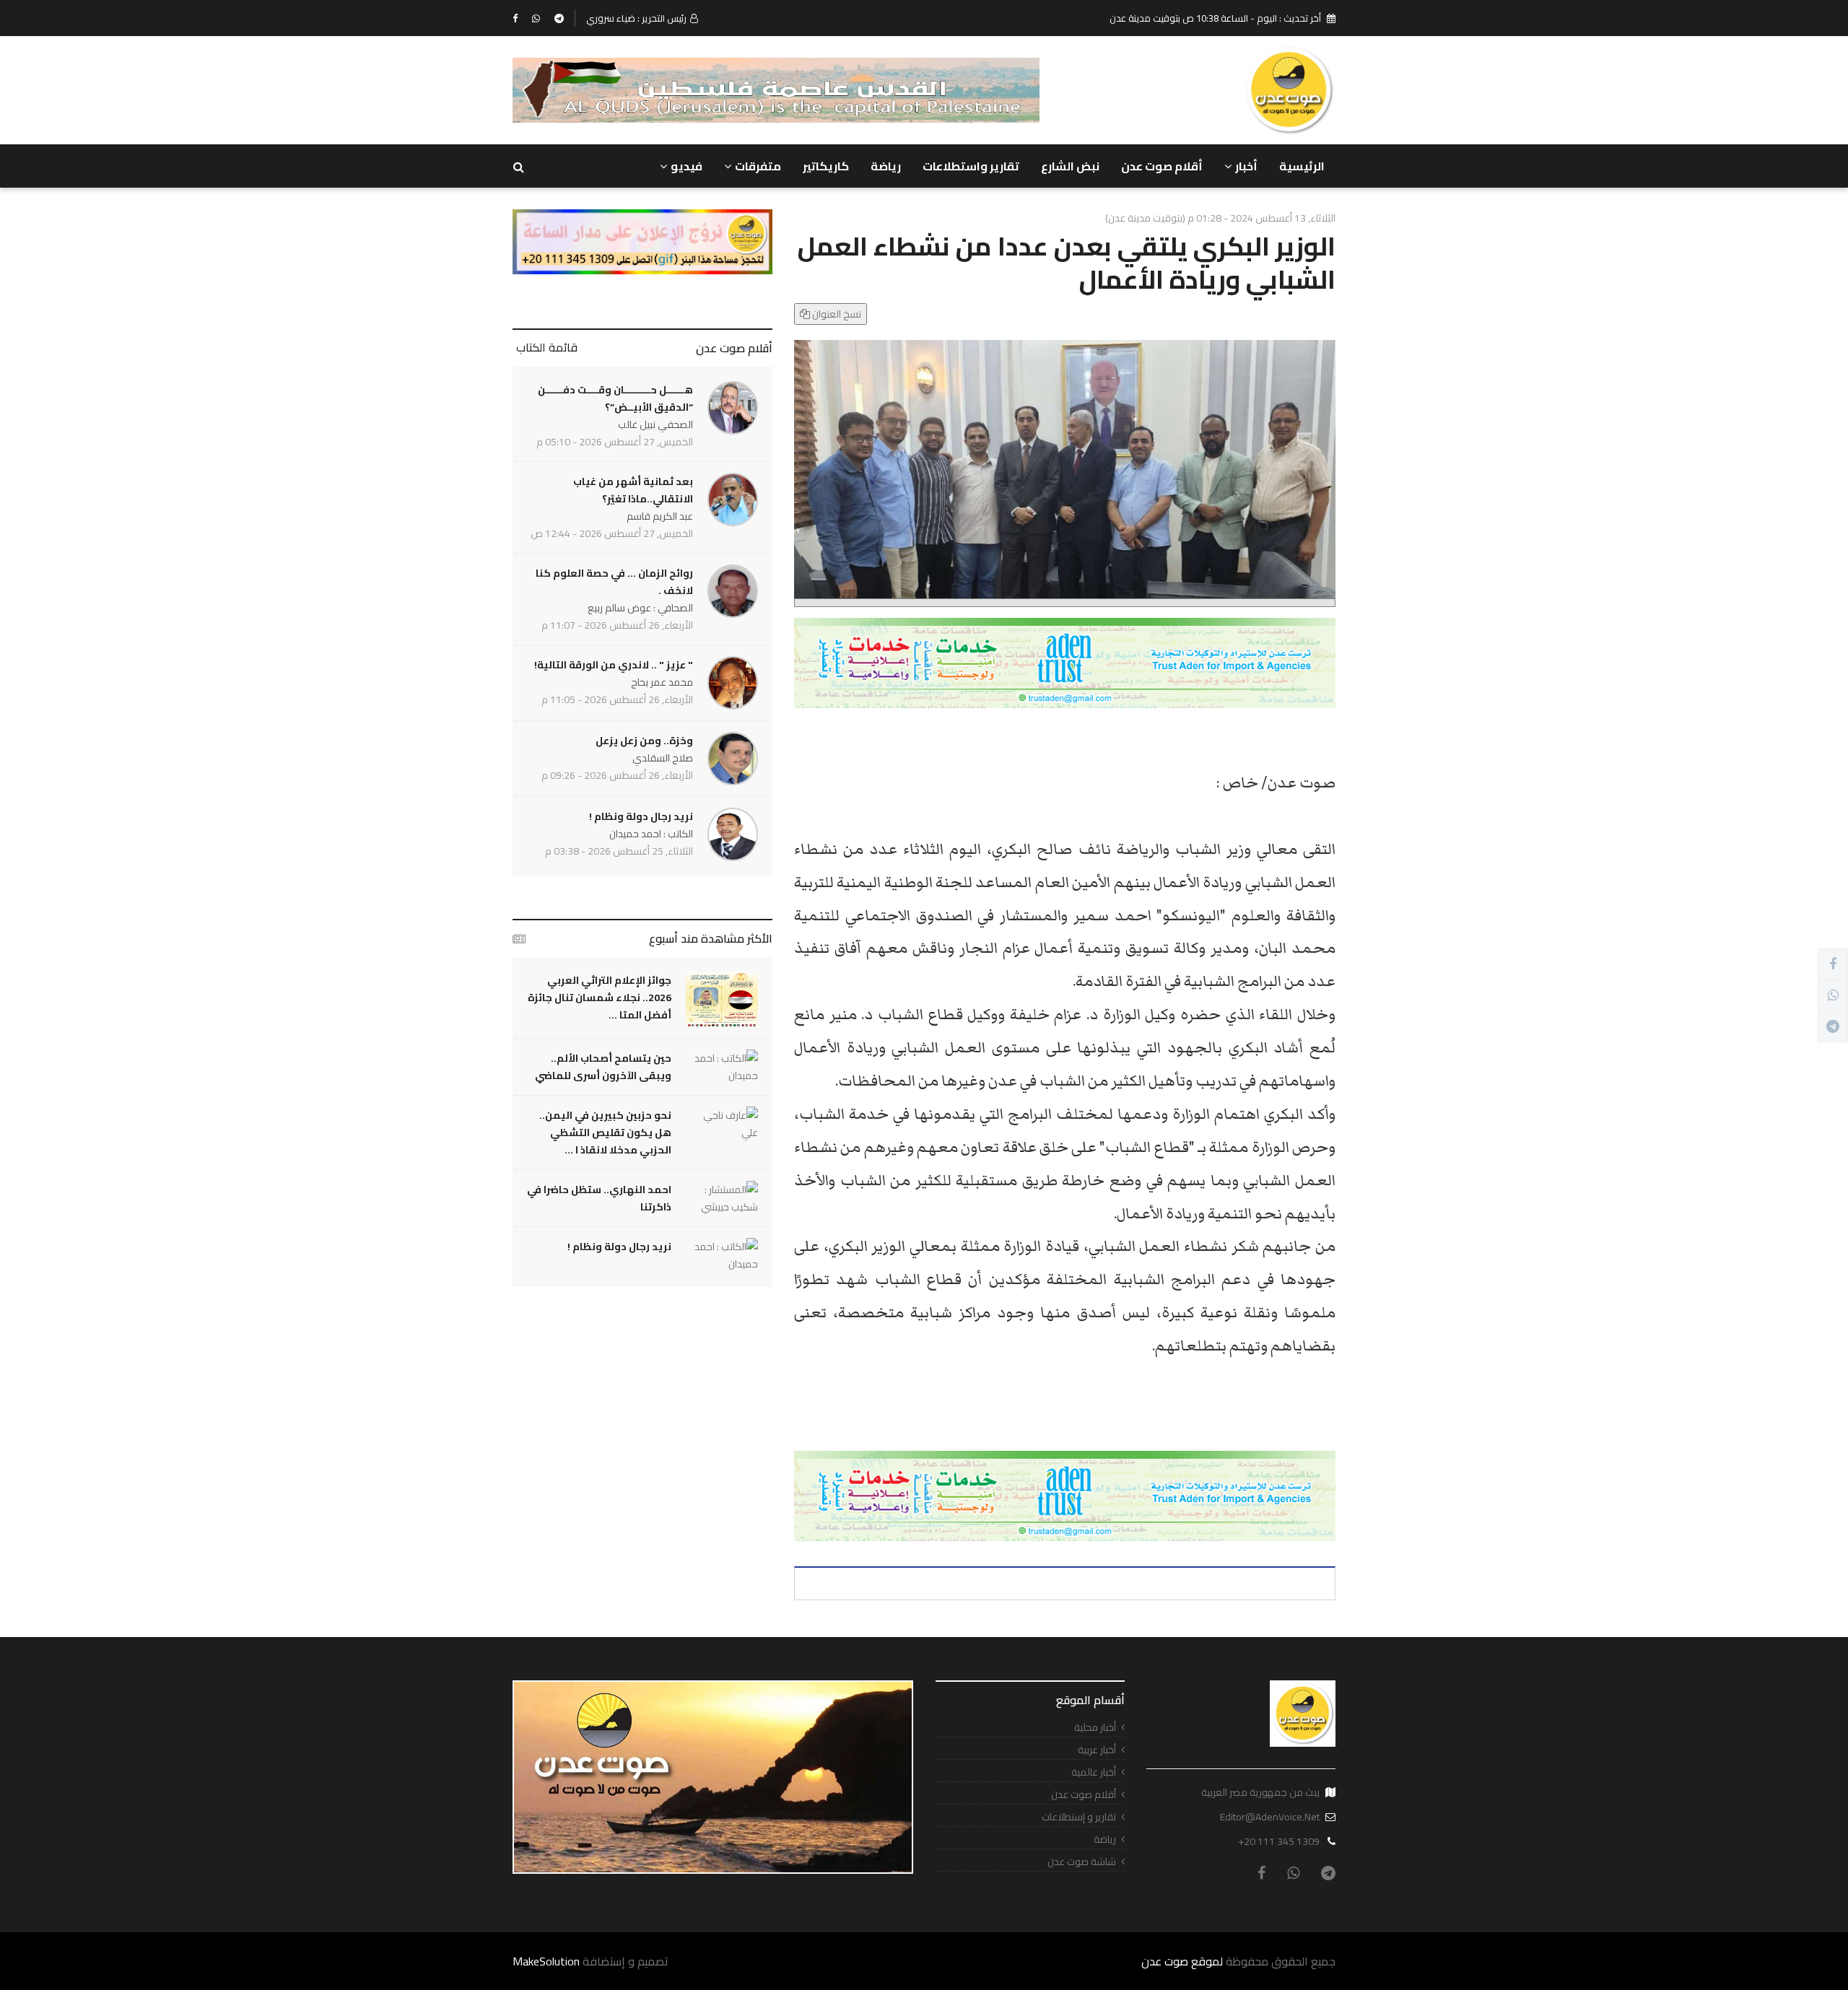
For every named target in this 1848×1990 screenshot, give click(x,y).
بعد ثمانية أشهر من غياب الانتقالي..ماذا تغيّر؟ (633, 490)
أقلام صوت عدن (1162, 166)
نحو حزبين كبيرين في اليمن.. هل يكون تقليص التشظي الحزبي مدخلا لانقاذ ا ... (605, 1133)
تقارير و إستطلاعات (1079, 1817)
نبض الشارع (1070, 166)
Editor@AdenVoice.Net (1270, 1817)
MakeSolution (546, 1961)
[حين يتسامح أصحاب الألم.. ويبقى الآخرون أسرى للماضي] (722, 1067)
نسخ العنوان (836, 314)
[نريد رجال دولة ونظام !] (722, 1255)
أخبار (1246, 166)
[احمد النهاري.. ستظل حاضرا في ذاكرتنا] (722, 1198)
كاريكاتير (826, 166)
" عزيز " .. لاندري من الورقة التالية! (614, 665)
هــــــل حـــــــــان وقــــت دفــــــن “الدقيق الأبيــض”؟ (615, 398)
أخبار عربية (1097, 1750)
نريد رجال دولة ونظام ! (641, 816)
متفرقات (758, 166)
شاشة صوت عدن (1082, 1862)
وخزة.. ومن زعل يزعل (644, 741)
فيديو (687, 166)
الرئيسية (1302, 166)
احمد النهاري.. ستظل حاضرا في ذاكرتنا (599, 1198)
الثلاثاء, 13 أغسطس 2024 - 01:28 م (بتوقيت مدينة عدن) (1220, 218)
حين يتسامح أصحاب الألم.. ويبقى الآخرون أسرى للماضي (603, 1067)
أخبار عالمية (1094, 1772)
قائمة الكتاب (547, 347)
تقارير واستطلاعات (971, 166)
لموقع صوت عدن (1182, 1961)
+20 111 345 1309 (1279, 1841)
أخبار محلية (1095, 1728)
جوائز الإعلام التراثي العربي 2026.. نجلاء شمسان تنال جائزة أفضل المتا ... (600, 998)
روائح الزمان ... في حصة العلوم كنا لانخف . (614, 582)
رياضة (886, 166)
